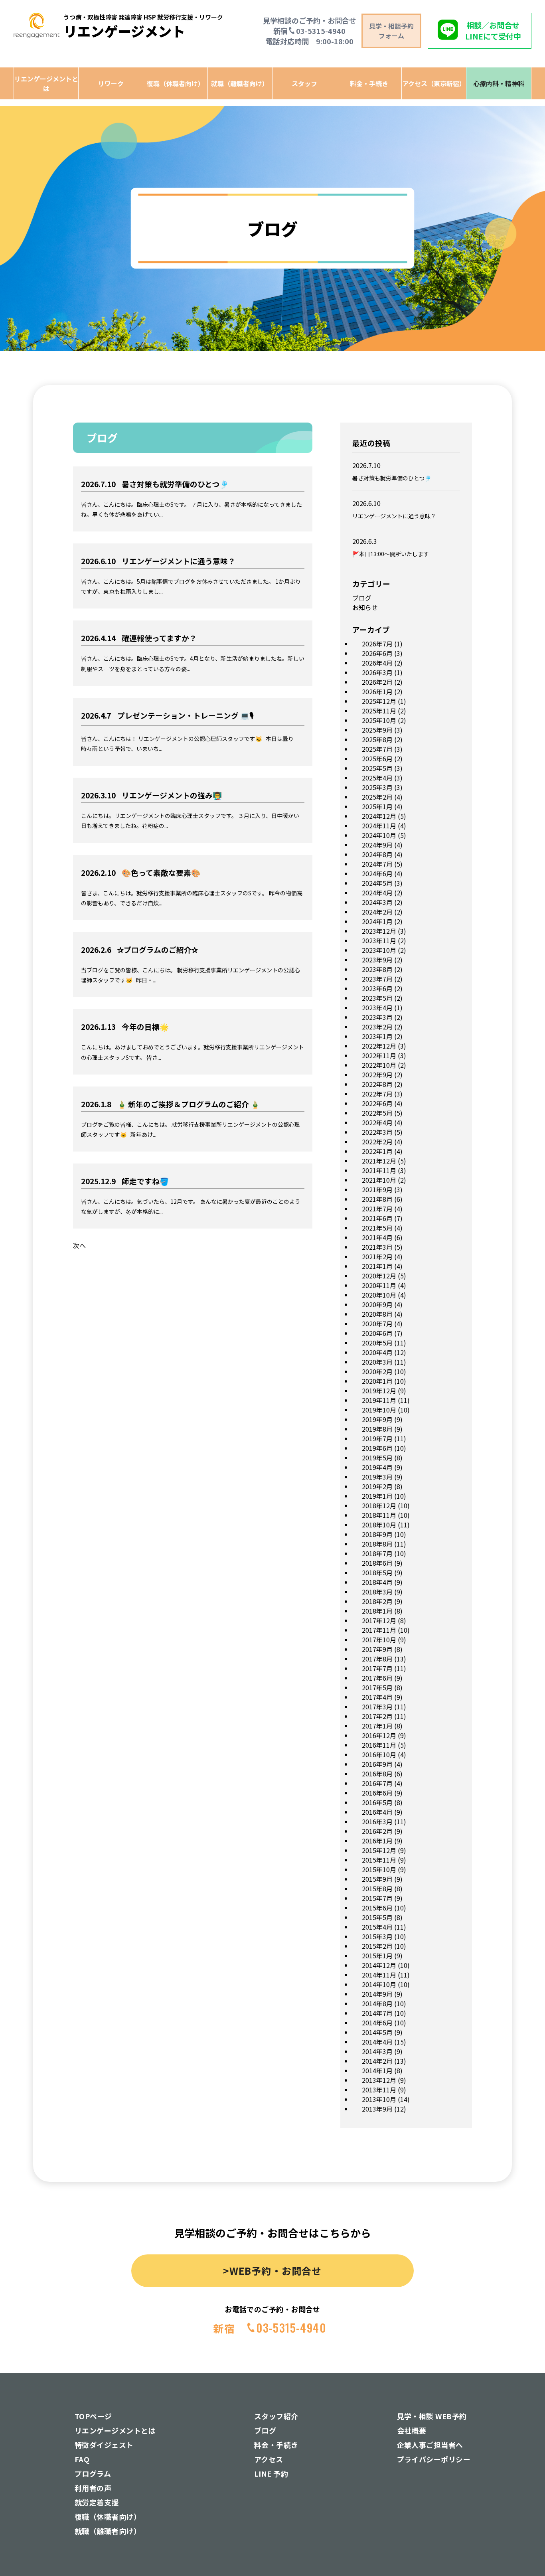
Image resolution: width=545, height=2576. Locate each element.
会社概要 (412, 2430)
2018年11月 (379, 1515)
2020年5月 (377, 1343)
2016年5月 (377, 1802)
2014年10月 (379, 1984)
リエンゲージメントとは (46, 83)
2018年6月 (377, 1563)
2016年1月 (377, 1841)
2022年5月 (377, 1113)
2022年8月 (377, 1084)
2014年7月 (377, 2013)
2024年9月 (377, 845)
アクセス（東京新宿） (434, 83)
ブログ (362, 598)
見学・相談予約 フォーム (391, 31)
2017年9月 (377, 1649)
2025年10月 (379, 720)
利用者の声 (93, 2488)
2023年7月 (377, 979)
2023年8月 (377, 969)
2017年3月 (377, 1707)
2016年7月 (377, 1783)
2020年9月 (377, 1304)
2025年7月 (377, 749)
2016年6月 (377, 1793)
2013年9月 (377, 2109)
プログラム (93, 2473)
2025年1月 (377, 806)
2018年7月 (377, 1553)
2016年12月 (379, 1735)
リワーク (111, 83)
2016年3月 (377, 1821)
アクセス (269, 2459)
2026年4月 (377, 663)
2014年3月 (377, 2051)
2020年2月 (377, 1371)
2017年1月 (377, 1726)
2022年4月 (377, 1122)
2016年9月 (377, 1764)
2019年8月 (377, 1429)
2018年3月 (377, 1592)
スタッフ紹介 (276, 2416)
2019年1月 (377, 1496)
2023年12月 (379, 931)
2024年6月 (377, 873)
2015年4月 (377, 1927)
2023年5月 (377, 998)
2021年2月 (377, 1256)
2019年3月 (377, 1477)
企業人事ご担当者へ (430, 2445)
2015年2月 (377, 1946)
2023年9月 (377, 960)
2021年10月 (379, 1180)
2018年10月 (379, 1525)
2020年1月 (377, 1381)
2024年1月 (377, 921)
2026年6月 (377, 653)
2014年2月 (377, 2061)
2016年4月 (377, 1812)
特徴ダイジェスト (104, 2445)
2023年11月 (379, 940)
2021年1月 (377, 1266)
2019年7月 (377, 1438)
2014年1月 (377, 2070)
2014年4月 (377, 2042)
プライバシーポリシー (434, 2459)
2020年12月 (379, 1276)
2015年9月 (377, 1879)
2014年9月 (377, 1994)
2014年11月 (379, 1975)
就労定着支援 (97, 2502)
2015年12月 (379, 1850)
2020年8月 (377, 1314)
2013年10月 (379, 2099)
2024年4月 (377, 893)
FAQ (82, 2459)
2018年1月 (377, 1611)
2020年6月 (377, 1333)
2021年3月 (377, 1247)
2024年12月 (379, 816)
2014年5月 (377, 2032)
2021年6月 (377, 1218)
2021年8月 (377, 1199)
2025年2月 (377, 797)
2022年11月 (379, 1055)
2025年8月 (377, 739)
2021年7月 (377, 1209)
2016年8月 (377, 1774)
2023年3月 (377, 1017)
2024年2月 (377, 912)
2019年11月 (379, 1400)
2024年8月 (377, 854)
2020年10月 (379, 1295)
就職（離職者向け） (240, 83)
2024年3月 (377, 902)
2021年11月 (379, 1170)
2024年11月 (379, 826)
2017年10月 (379, 1640)
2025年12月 (379, 701)
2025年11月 (379, 711)
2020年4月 (377, 1352)
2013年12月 (379, 2080)
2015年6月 (377, 1908)
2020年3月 (377, 1362)
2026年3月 (377, 672)
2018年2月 (377, 1601)
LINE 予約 (271, 2473)
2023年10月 (379, 950)
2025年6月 (377, 759)
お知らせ (365, 607)
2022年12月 (379, 1046)
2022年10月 (379, 1065)
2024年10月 (379, 835)
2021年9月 (377, 1189)
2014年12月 (379, 1965)
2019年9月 (377, 1419)
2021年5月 (377, 1228)
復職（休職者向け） (176, 83)
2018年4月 (377, 1582)
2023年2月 (377, 1027)
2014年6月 (377, 2023)
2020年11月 (379, 1285)
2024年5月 (377, 883)
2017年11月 (379, 1630)
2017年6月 (377, 1678)
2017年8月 (377, 1659)
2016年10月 (379, 1754)
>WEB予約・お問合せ (272, 2271)
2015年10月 (379, 1869)
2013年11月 (379, 2090)
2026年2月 (377, 682)
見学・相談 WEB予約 (432, 2416)
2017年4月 (377, 1697)
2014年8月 (377, 2003)
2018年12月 (379, 1505)
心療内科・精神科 (499, 83)
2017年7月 (377, 1668)
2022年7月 (377, 1094)
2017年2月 (377, 1716)
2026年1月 (377, 691)
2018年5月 (377, 1572)
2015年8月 (377, 1889)
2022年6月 (377, 1103)
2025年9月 (377, 730)
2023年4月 (377, 1007)
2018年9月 (377, 1534)
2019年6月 (377, 1448)
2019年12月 (379, 1391)
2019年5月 (377, 1458)
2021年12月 (379, 1161)
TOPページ (93, 2416)
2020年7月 (377, 1324)
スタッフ (304, 83)
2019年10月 (379, 1410)
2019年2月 (377, 1486)
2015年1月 (377, 1956)
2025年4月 (377, 778)
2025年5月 (377, 768)
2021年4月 (377, 1237)
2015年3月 (377, 1936)
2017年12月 (379, 1620)
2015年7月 (377, 1898)
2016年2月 (377, 1831)
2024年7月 (377, 864)
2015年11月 (379, 1860)
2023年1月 (377, 1036)
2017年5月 (377, 1687)
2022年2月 (377, 1142)
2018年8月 (377, 1544)
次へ (79, 1245)
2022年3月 (377, 1132)
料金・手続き (369, 83)
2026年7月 (377, 644)
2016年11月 (379, 1745)
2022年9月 (377, 1075)
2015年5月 (377, 1917)
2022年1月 (377, 1151)
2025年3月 (377, 787)
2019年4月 (377, 1467)
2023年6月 (377, 988)
